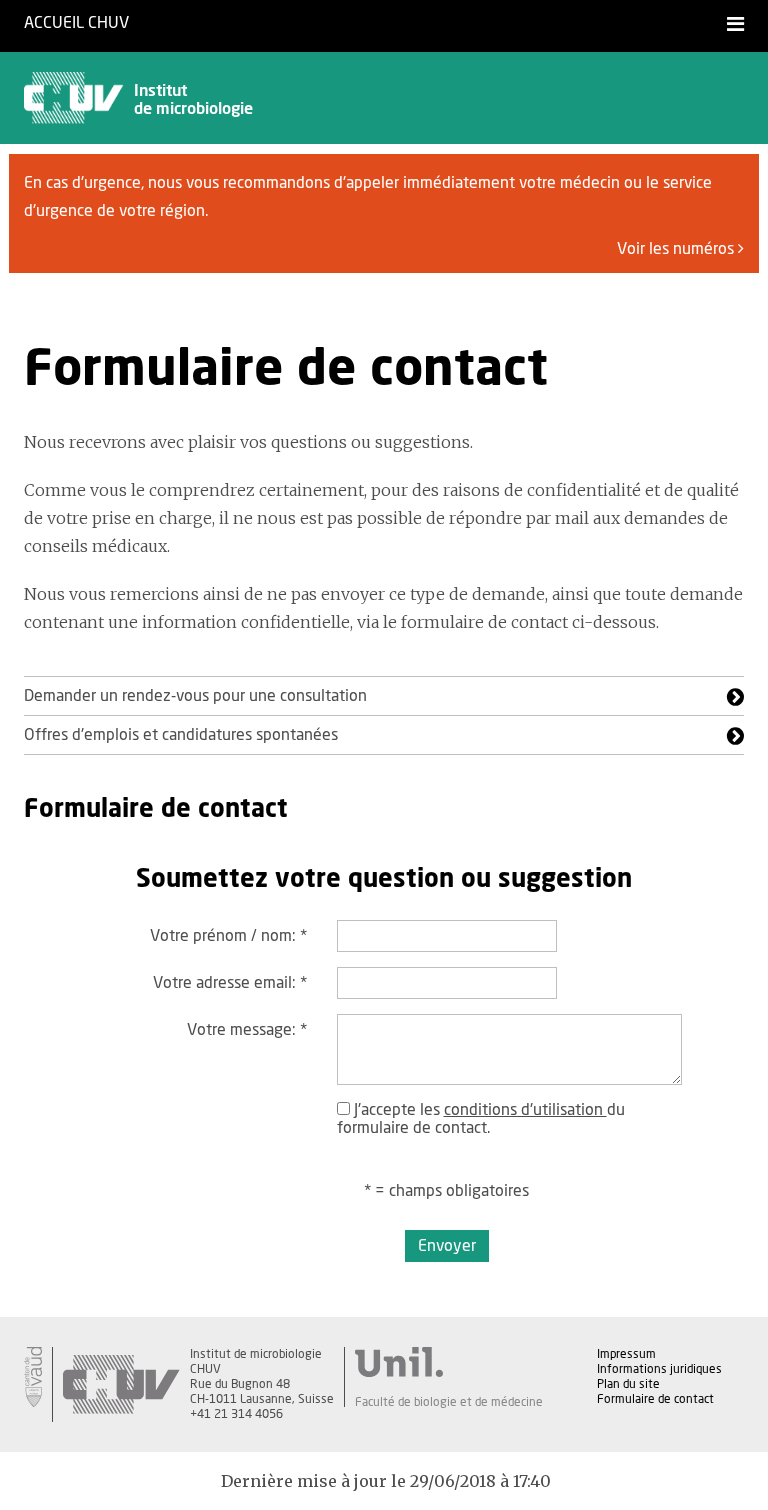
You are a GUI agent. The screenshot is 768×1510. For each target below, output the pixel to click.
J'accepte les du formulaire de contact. (481, 1119)
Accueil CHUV (76, 23)
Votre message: (247, 1030)
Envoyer (447, 1246)
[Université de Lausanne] (449, 1362)
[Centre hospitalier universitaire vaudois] (121, 1384)
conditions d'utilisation (525, 1110)
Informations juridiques (659, 1369)
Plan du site (628, 1384)
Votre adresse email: (230, 983)
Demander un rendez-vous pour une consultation (195, 696)
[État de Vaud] (33, 1377)
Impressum (626, 1354)
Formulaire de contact (655, 1399)
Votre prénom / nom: (228, 936)
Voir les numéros (677, 249)
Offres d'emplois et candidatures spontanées (181, 735)
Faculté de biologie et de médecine (449, 1402)
